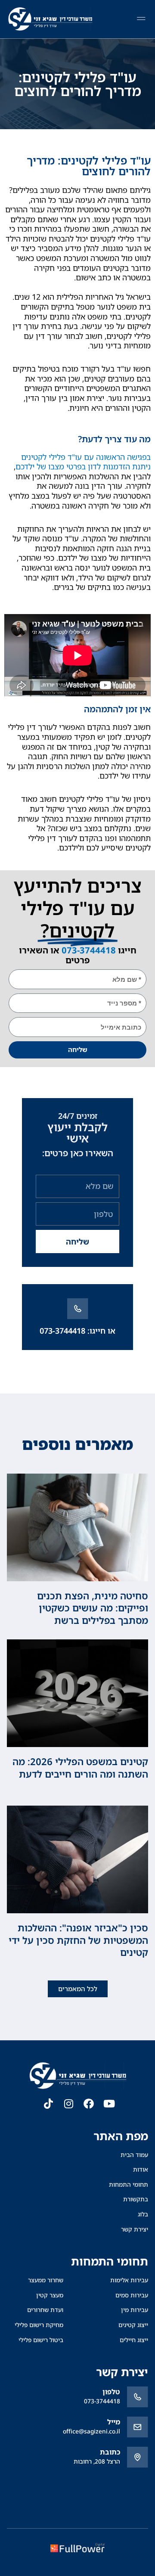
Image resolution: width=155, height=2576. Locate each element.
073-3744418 (89, 950)
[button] (141, 19)
